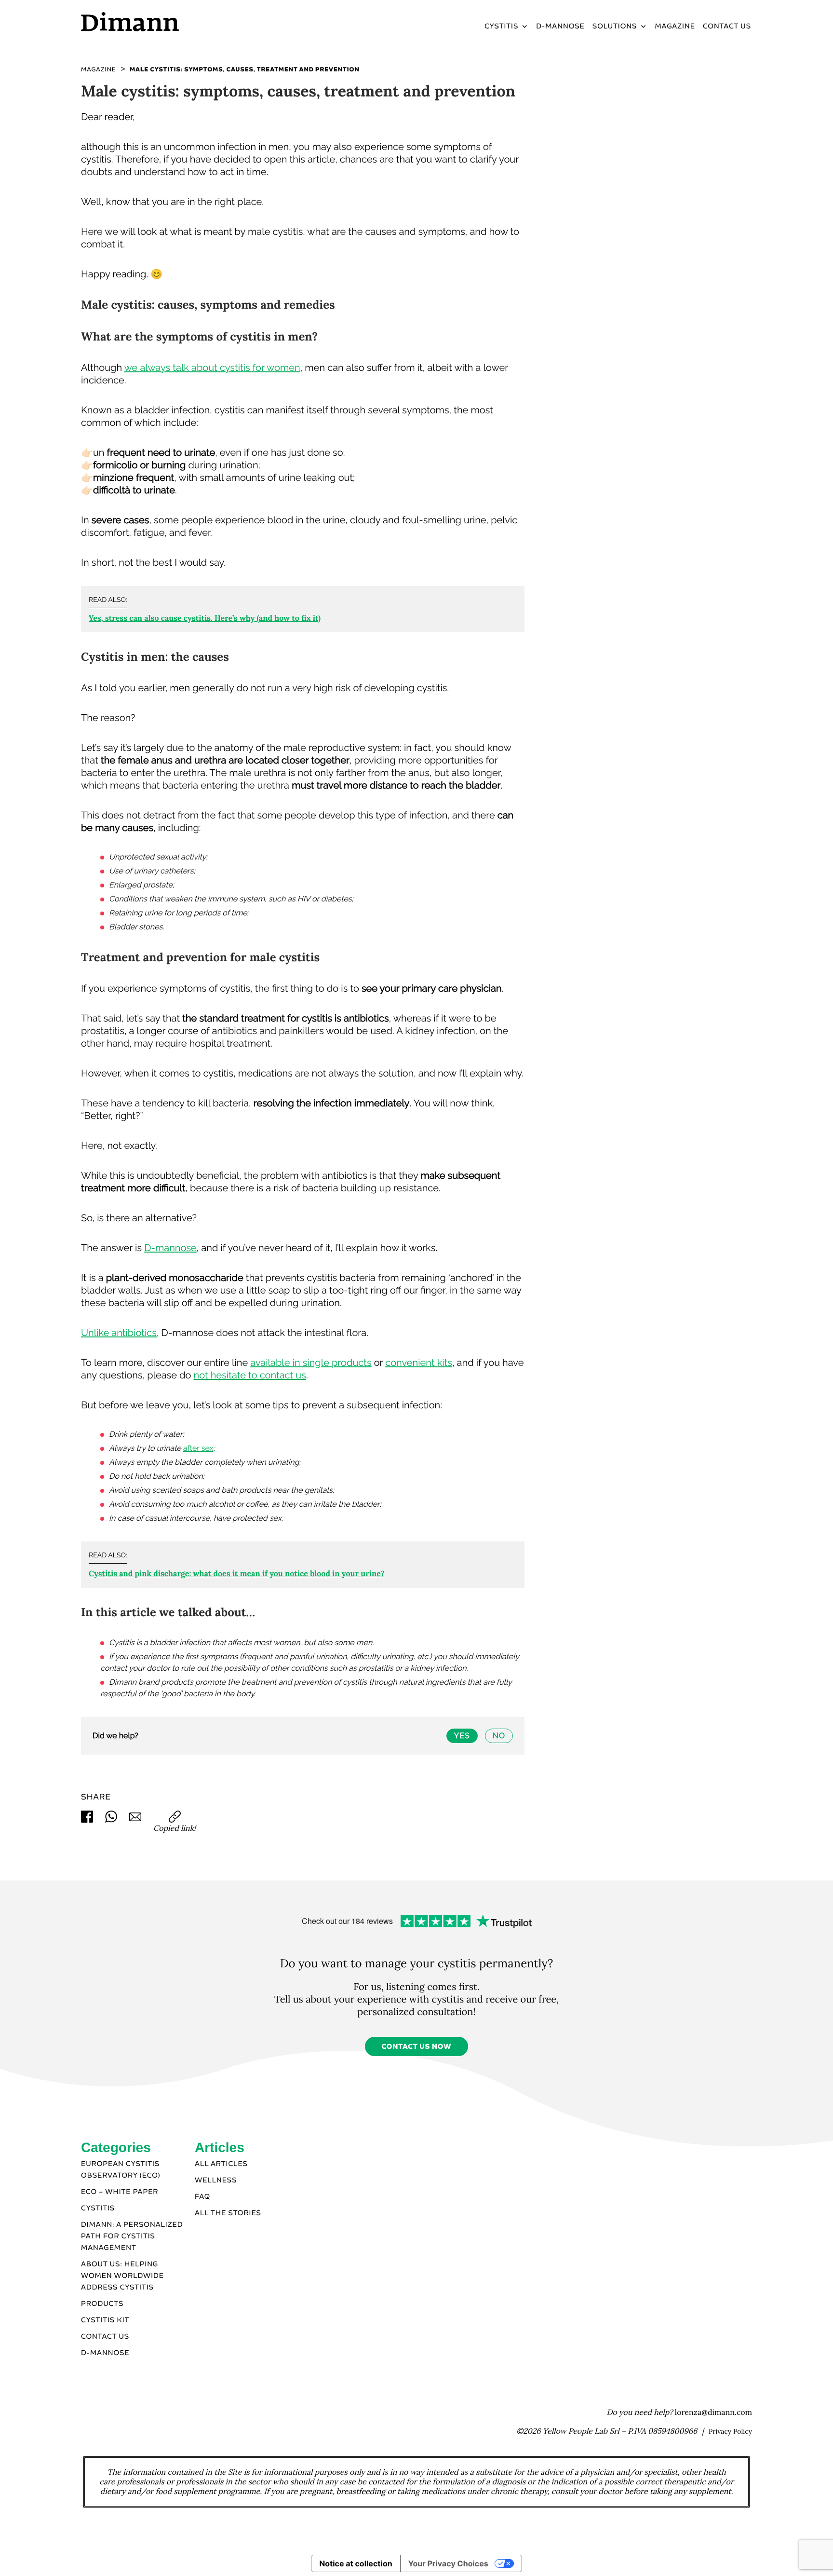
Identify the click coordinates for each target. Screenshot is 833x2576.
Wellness (216, 2181)
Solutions (615, 27)
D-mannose (170, 1248)
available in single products (311, 1363)
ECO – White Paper (120, 2192)
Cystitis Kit (105, 2320)
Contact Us (727, 27)
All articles (221, 2164)
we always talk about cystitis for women (212, 368)
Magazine (675, 27)
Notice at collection (356, 2563)
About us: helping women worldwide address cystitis (122, 2276)
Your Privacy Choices (448, 2563)
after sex (198, 1448)
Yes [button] (462, 1736)
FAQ (202, 2197)
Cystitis (501, 27)
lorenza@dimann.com (713, 2412)
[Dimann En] (161, 21)
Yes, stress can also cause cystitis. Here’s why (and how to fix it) (205, 618)
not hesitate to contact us (250, 1375)
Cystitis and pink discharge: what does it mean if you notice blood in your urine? (237, 1574)
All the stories (228, 2213)
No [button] (499, 1736)
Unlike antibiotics (119, 1333)
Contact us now (416, 2047)
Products (102, 2304)
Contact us (105, 2337)
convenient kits (419, 1363)
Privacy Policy (730, 2431)
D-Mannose (560, 27)
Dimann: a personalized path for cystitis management (132, 2236)
